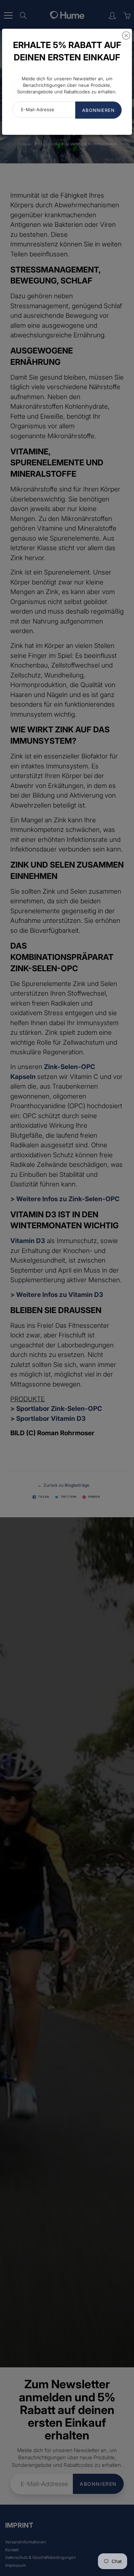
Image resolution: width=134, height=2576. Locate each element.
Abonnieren (98, 110)
